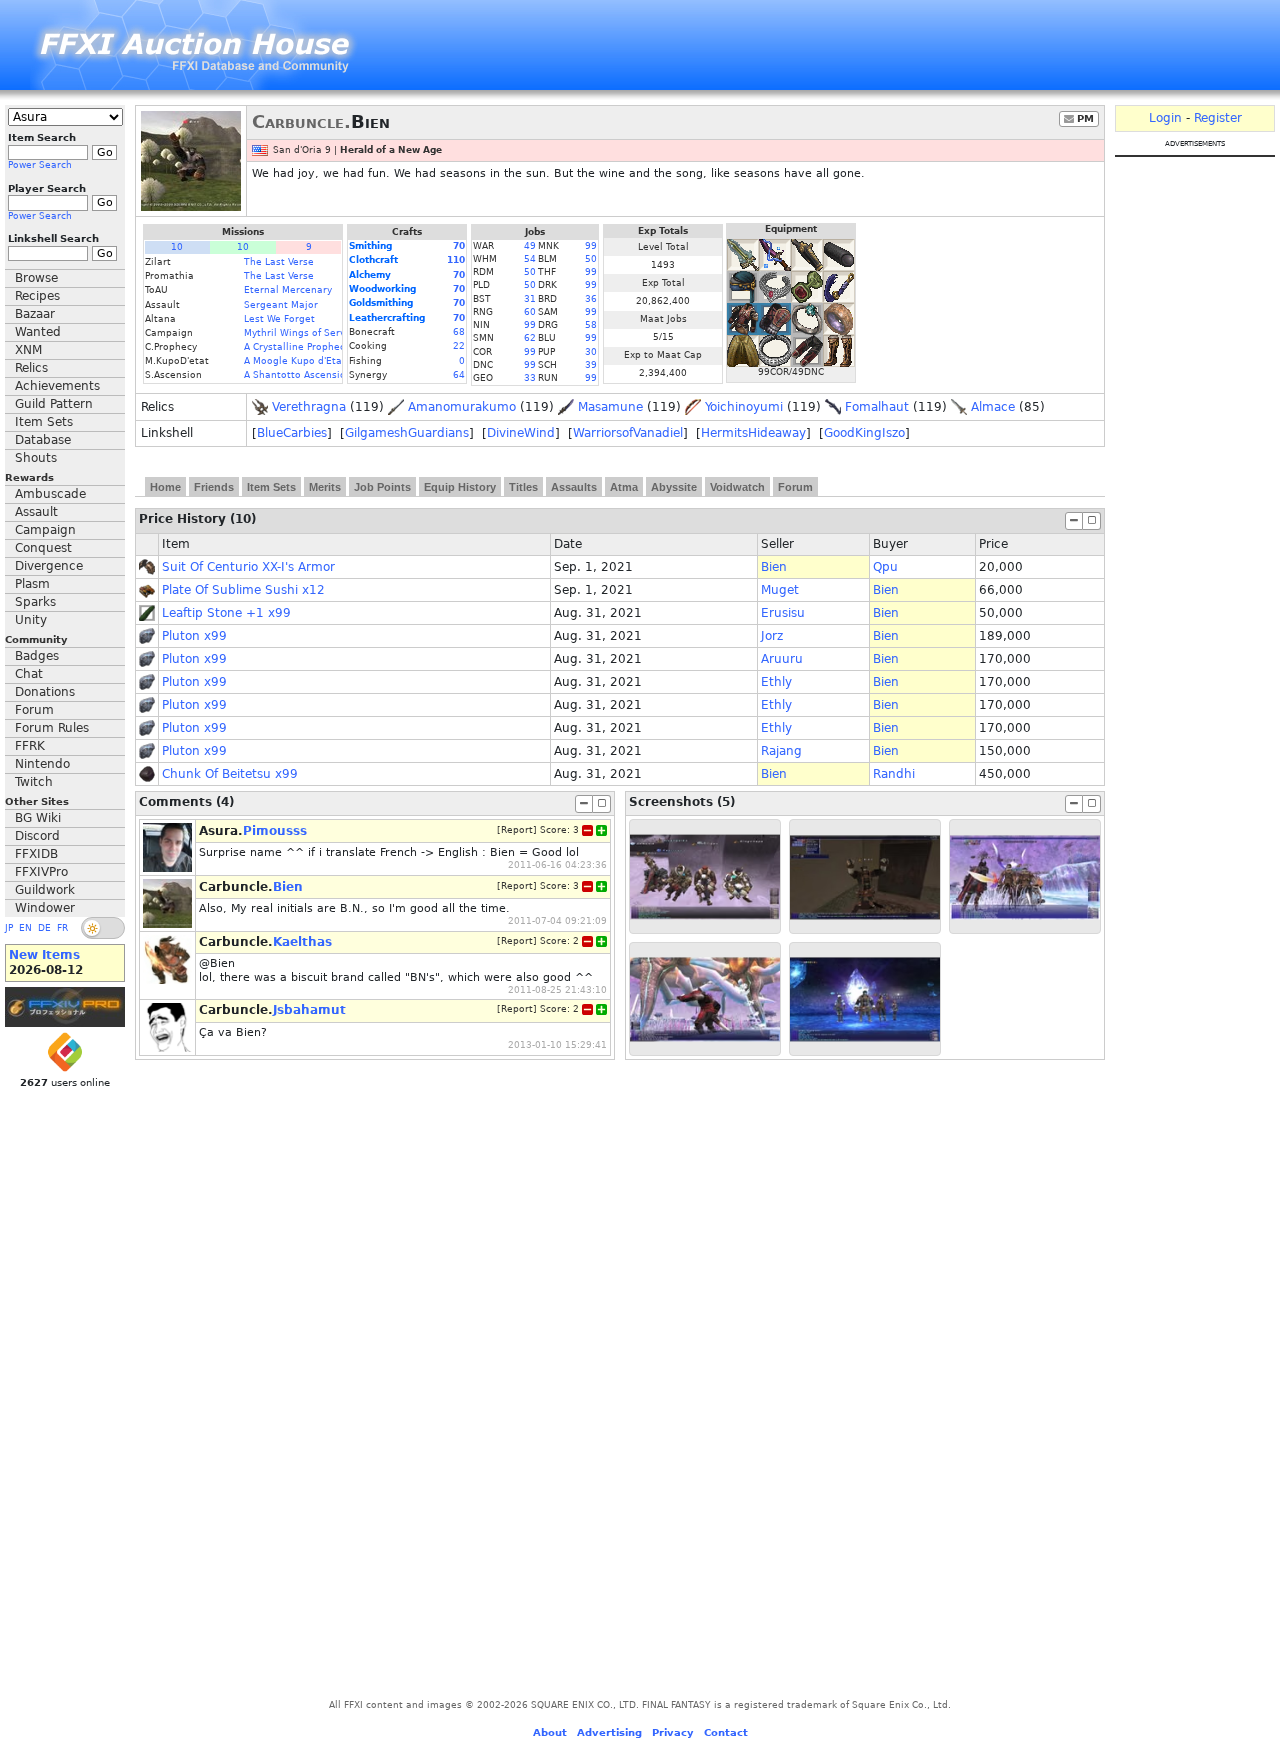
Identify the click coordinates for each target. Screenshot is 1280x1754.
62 (530, 338)
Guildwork (45, 890)
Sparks (35, 602)
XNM (28, 350)
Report (517, 830)
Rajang (781, 751)
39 (591, 365)
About (550, 1732)
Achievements (57, 386)
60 (530, 312)
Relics (31, 368)
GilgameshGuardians (407, 433)
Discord (37, 836)
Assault (36, 512)
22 (459, 346)
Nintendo (42, 764)
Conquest (43, 548)
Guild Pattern (54, 404)
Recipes (37, 296)
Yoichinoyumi (744, 407)
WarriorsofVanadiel (628, 433)
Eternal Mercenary (288, 290)
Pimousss (275, 831)
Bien (774, 567)
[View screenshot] (705, 876)
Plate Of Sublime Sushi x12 (243, 590)
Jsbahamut (309, 1010)
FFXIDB (36, 854)
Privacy (673, 1732)
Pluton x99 (194, 636)
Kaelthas (302, 942)
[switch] (103, 928)
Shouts (36, 458)
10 (177, 247)
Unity (31, 620)
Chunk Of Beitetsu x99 (230, 774)
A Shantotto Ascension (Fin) (310, 375)
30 (591, 352)
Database (43, 440)
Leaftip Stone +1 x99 (226, 613)
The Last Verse (279, 262)
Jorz (772, 636)
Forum (34, 710)
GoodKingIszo (864, 433)
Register (1218, 118)
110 (456, 260)
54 (530, 259)
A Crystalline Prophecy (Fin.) (310, 347)
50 (591, 259)
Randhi (894, 774)
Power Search (40, 165)
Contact (726, 1732)
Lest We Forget (279, 319)
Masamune (610, 407)
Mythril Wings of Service (301, 333)
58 (591, 325)
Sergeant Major (281, 305)
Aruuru (782, 659)
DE (44, 928)
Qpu (885, 567)
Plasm (32, 584)
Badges (37, 656)
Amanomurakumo (462, 407)
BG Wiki (38, 818)
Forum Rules (52, 728)
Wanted (38, 332)
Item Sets (44, 422)
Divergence (49, 566)
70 (459, 246)
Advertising (609, 1732)
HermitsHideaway (753, 433)
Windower (45, 908)
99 (591, 246)
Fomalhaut (877, 407)
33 (530, 378)
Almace (993, 407)
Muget (780, 590)
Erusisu (783, 613)
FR (62, 928)
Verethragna (309, 407)
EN (25, 928)
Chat (29, 674)
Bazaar (35, 314)
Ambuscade (50, 494)
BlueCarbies (292, 433)
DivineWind (521, 433)
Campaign (45, 530)
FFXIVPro (41, 872)
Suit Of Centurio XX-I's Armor (248, 567)
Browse (36, 278)
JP (9, 928)
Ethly (776, 682)
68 (459, 332)
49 (530, 246)
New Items (44, 955)
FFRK (30, 746)
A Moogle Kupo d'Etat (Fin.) (308, 361)
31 (530, 299)
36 (591, 299)
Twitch (34, 782)
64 (459, 375)
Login (1165, 118)
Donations (45, 692)
